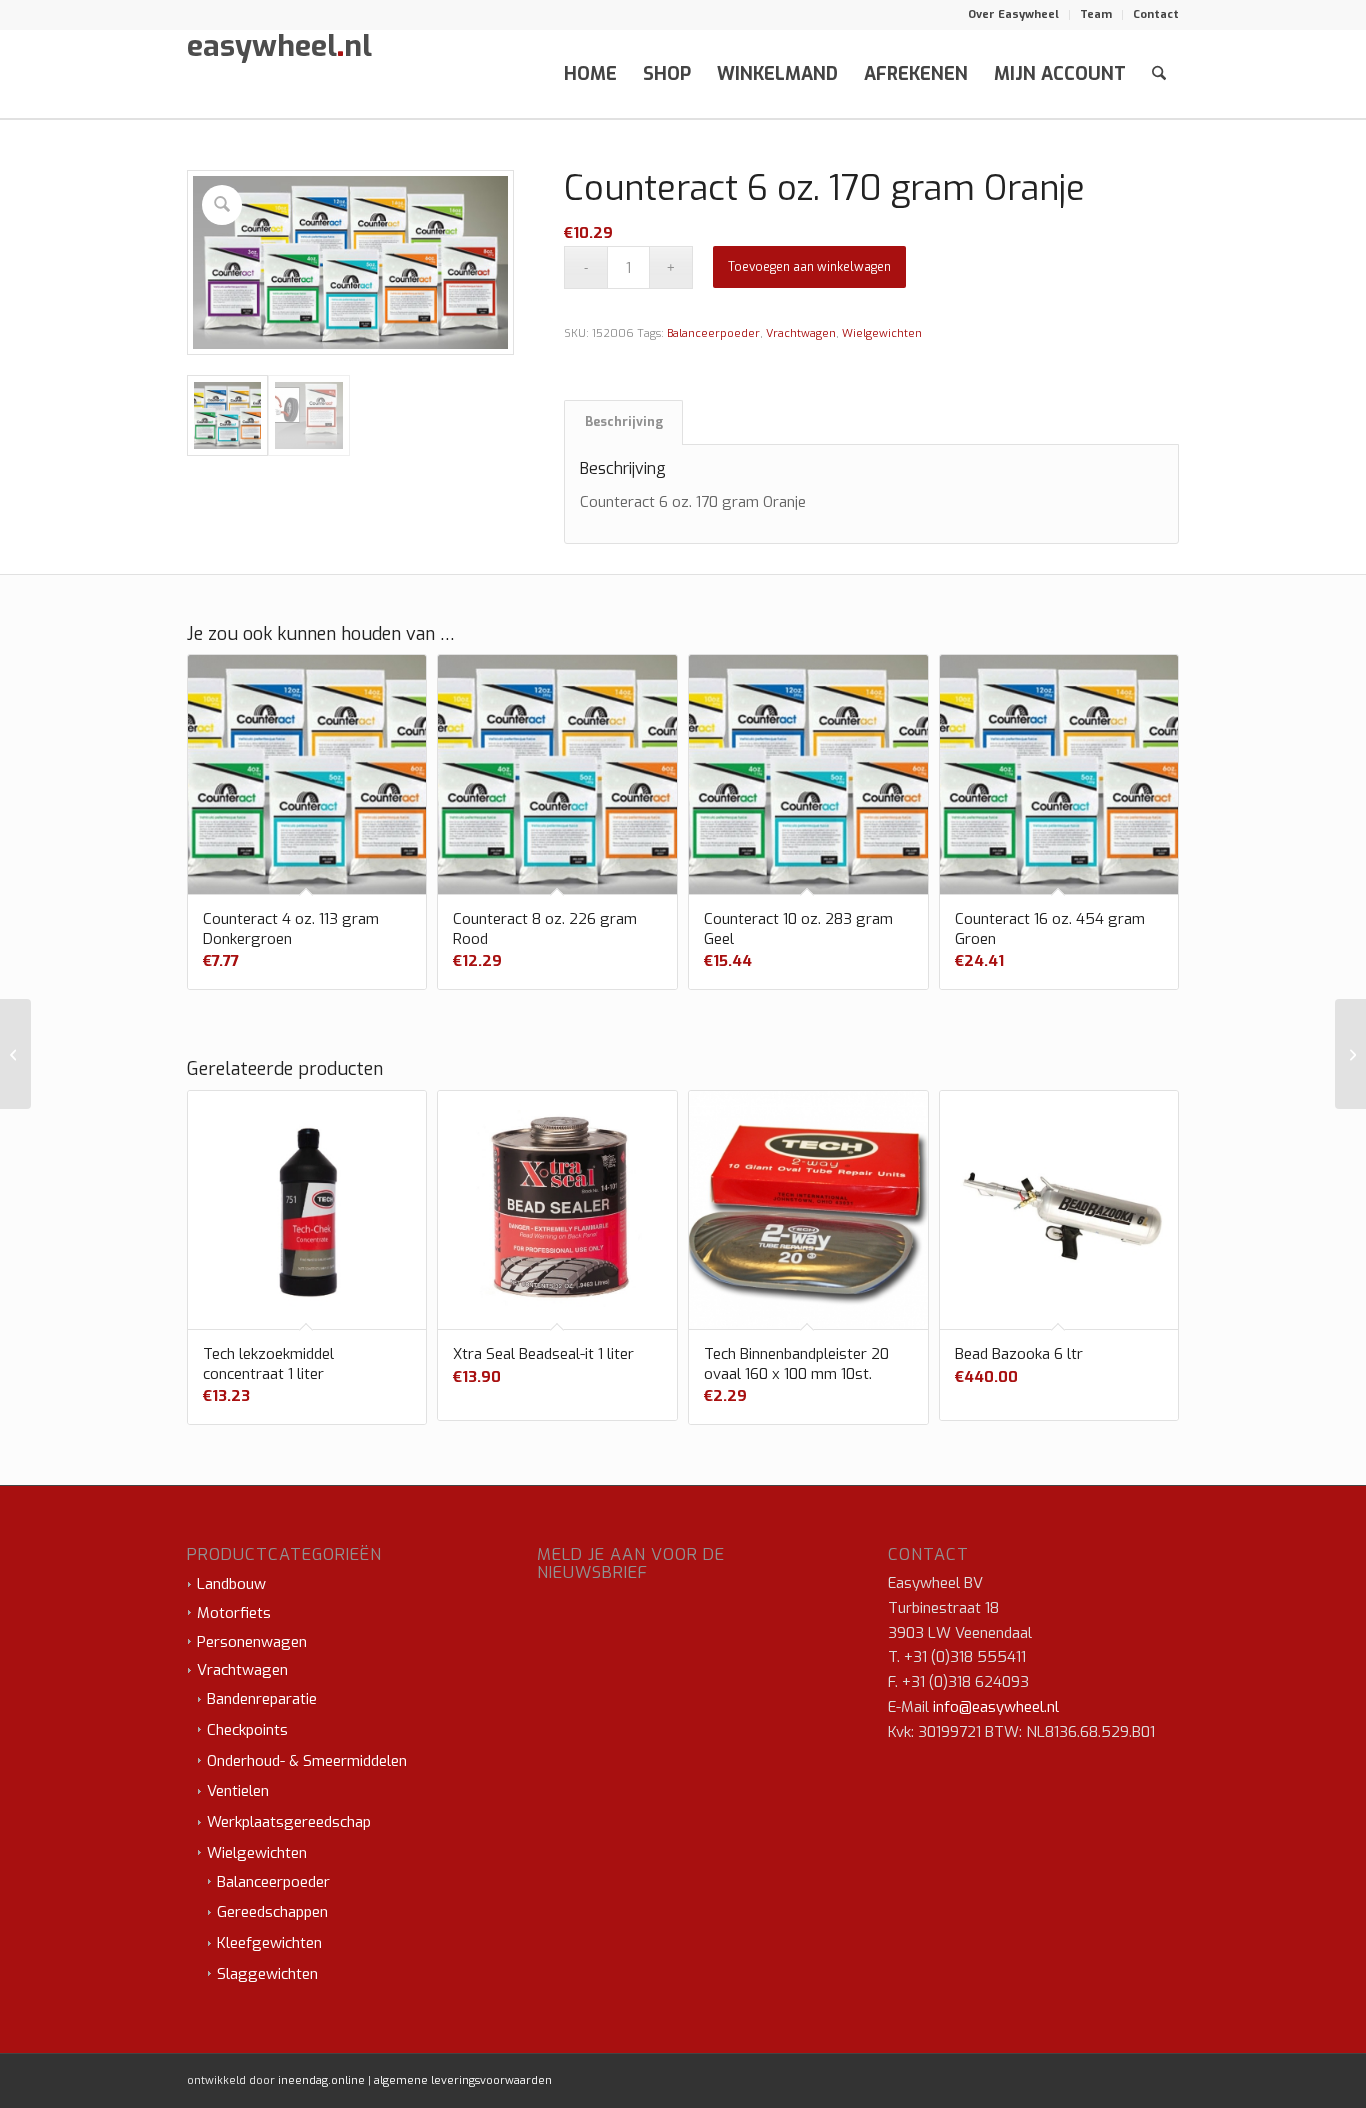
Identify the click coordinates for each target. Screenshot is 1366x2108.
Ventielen (238, 1791)
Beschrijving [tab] (624, 422)
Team (1096, 14)
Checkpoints (247, 1730)
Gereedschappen (272, 1912)
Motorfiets (234, 1613)
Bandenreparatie (262, 1699)
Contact (1156, 14)
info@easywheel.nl (996, 1707)
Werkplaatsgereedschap (289, 1822)
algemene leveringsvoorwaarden (463, 2080)
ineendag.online (321, 2080)
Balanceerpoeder (713, 333)
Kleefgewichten (269, 1943)
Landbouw (231, 1584)
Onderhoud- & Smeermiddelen (307, 1761)
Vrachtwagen (801, 333)
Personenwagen (252, 1642)
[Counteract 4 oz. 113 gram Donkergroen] (15, 1054)
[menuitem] (1014, 15)
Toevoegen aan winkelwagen (809, 267)
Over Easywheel (1013, 14)
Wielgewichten (882, 333)
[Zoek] (1159, 74)
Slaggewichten (267, 1974)
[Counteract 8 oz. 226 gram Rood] (1350, 1054)
